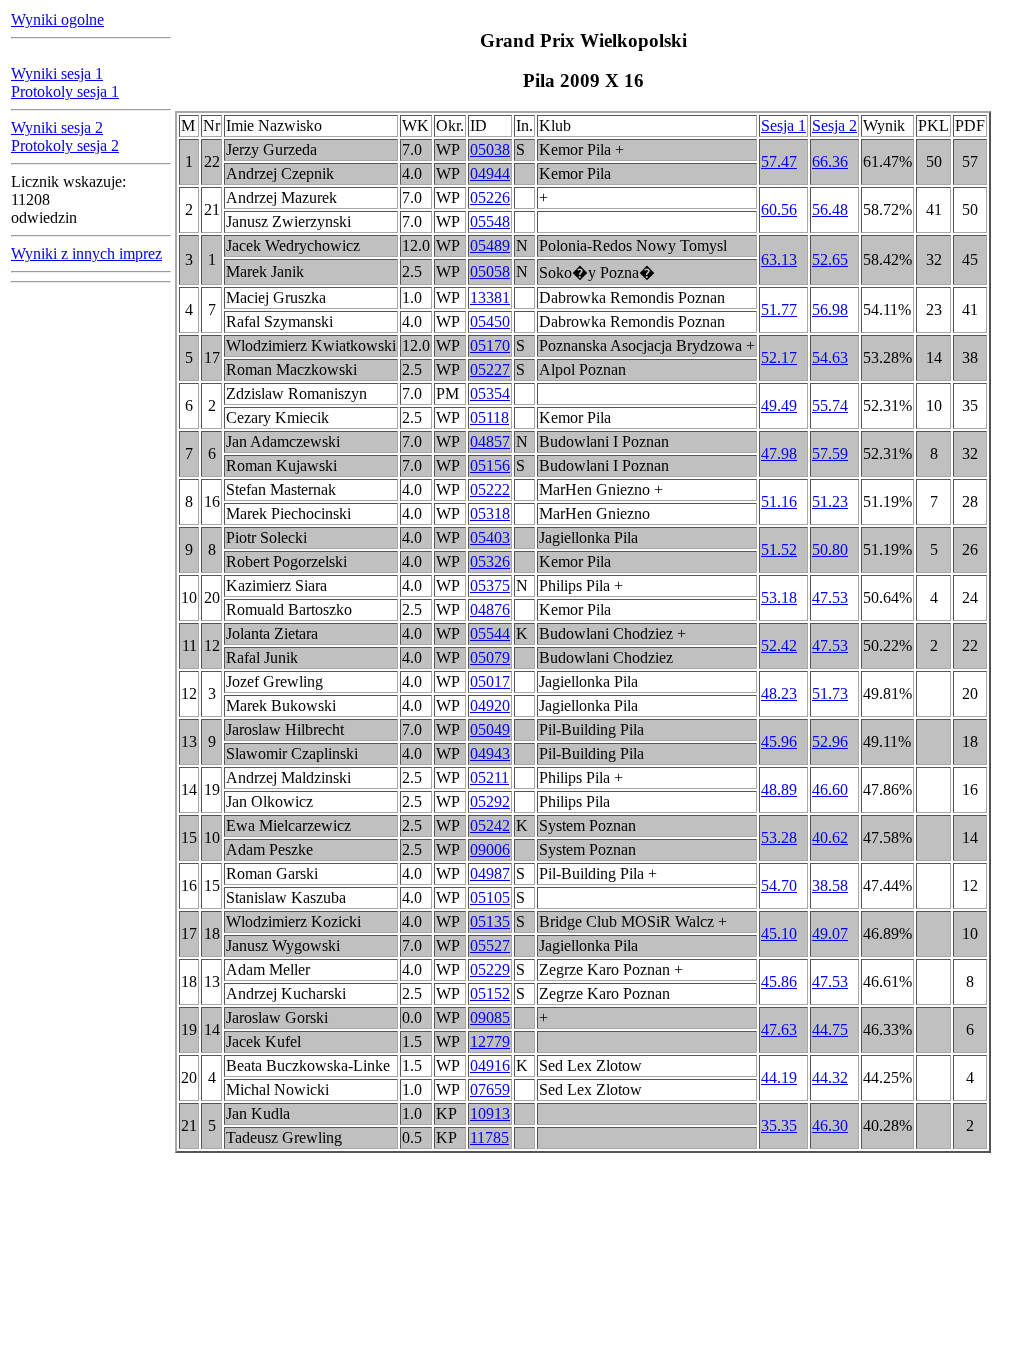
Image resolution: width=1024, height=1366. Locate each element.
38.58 (830, 885)
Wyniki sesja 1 (57, 73)
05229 (490, 969)
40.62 (830, 837)
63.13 (779, 259)
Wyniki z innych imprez (86, 253)
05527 (490, 945)
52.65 (830, 259)
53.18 (779, 597)
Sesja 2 (834, 125)
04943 (490, 753)
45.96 (779, 741)
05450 (490, 321)
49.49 (779, 405)
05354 (490, 393)
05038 (490, 149)
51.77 (779, 309)
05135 (490, 921)
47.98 (779, 453)
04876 (490, 609)
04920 (490, 705)
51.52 (779, 549)
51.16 (779, 501)
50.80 (830, 549)
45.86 (779, 981)
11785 (489, 1137)
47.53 (830, 597)
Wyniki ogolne (57, 19)
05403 (490, 537)
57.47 (779, 161)
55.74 (830, 405)
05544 (490, 633)
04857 (490, 441)
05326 (490, 561)
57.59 (830, 453)
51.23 (830, 501)
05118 (489, 417)
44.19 (779, 1077)
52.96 (830, 741)
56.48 (830, 209)
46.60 (830, 789)
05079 (490, 657)
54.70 (779, 885)
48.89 (779, 789)
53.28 (779, 837)
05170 (490, 345)
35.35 (779, 1125)
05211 (489, 777)
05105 (490, 897)
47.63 (779, 1029)
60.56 (779, 209)
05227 (490, 369)
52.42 (779, 645)
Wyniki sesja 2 (57, 127)
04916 (490, 1065)
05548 (490, 221)
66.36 (830, 161)
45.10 (779, 933)
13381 (490, 297)
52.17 (779, 357)
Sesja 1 (783, 125)
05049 (490, 729)
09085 (490, 1017)
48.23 (779, 693)
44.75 (830, 1029)
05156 (490, 465)
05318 (490, 513)
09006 (490, 849)
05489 (490, 245)
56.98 (830, 309)
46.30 (830, 1125)
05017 (490, 681)
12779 (490, 1041)
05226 (490, 197)
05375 (490, 585)
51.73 (830, 693)
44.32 (830, 1077)
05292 (490, 801)
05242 (490, 825)
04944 (490, 173)
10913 (490, 1113)
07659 (490, 1089)
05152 (490, 993)
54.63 (830, 357)
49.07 (830, 933)
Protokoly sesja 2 (65, 145)
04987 (490, 873)
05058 (490, 271)
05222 (490, 489)
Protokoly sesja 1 (65, 91)
